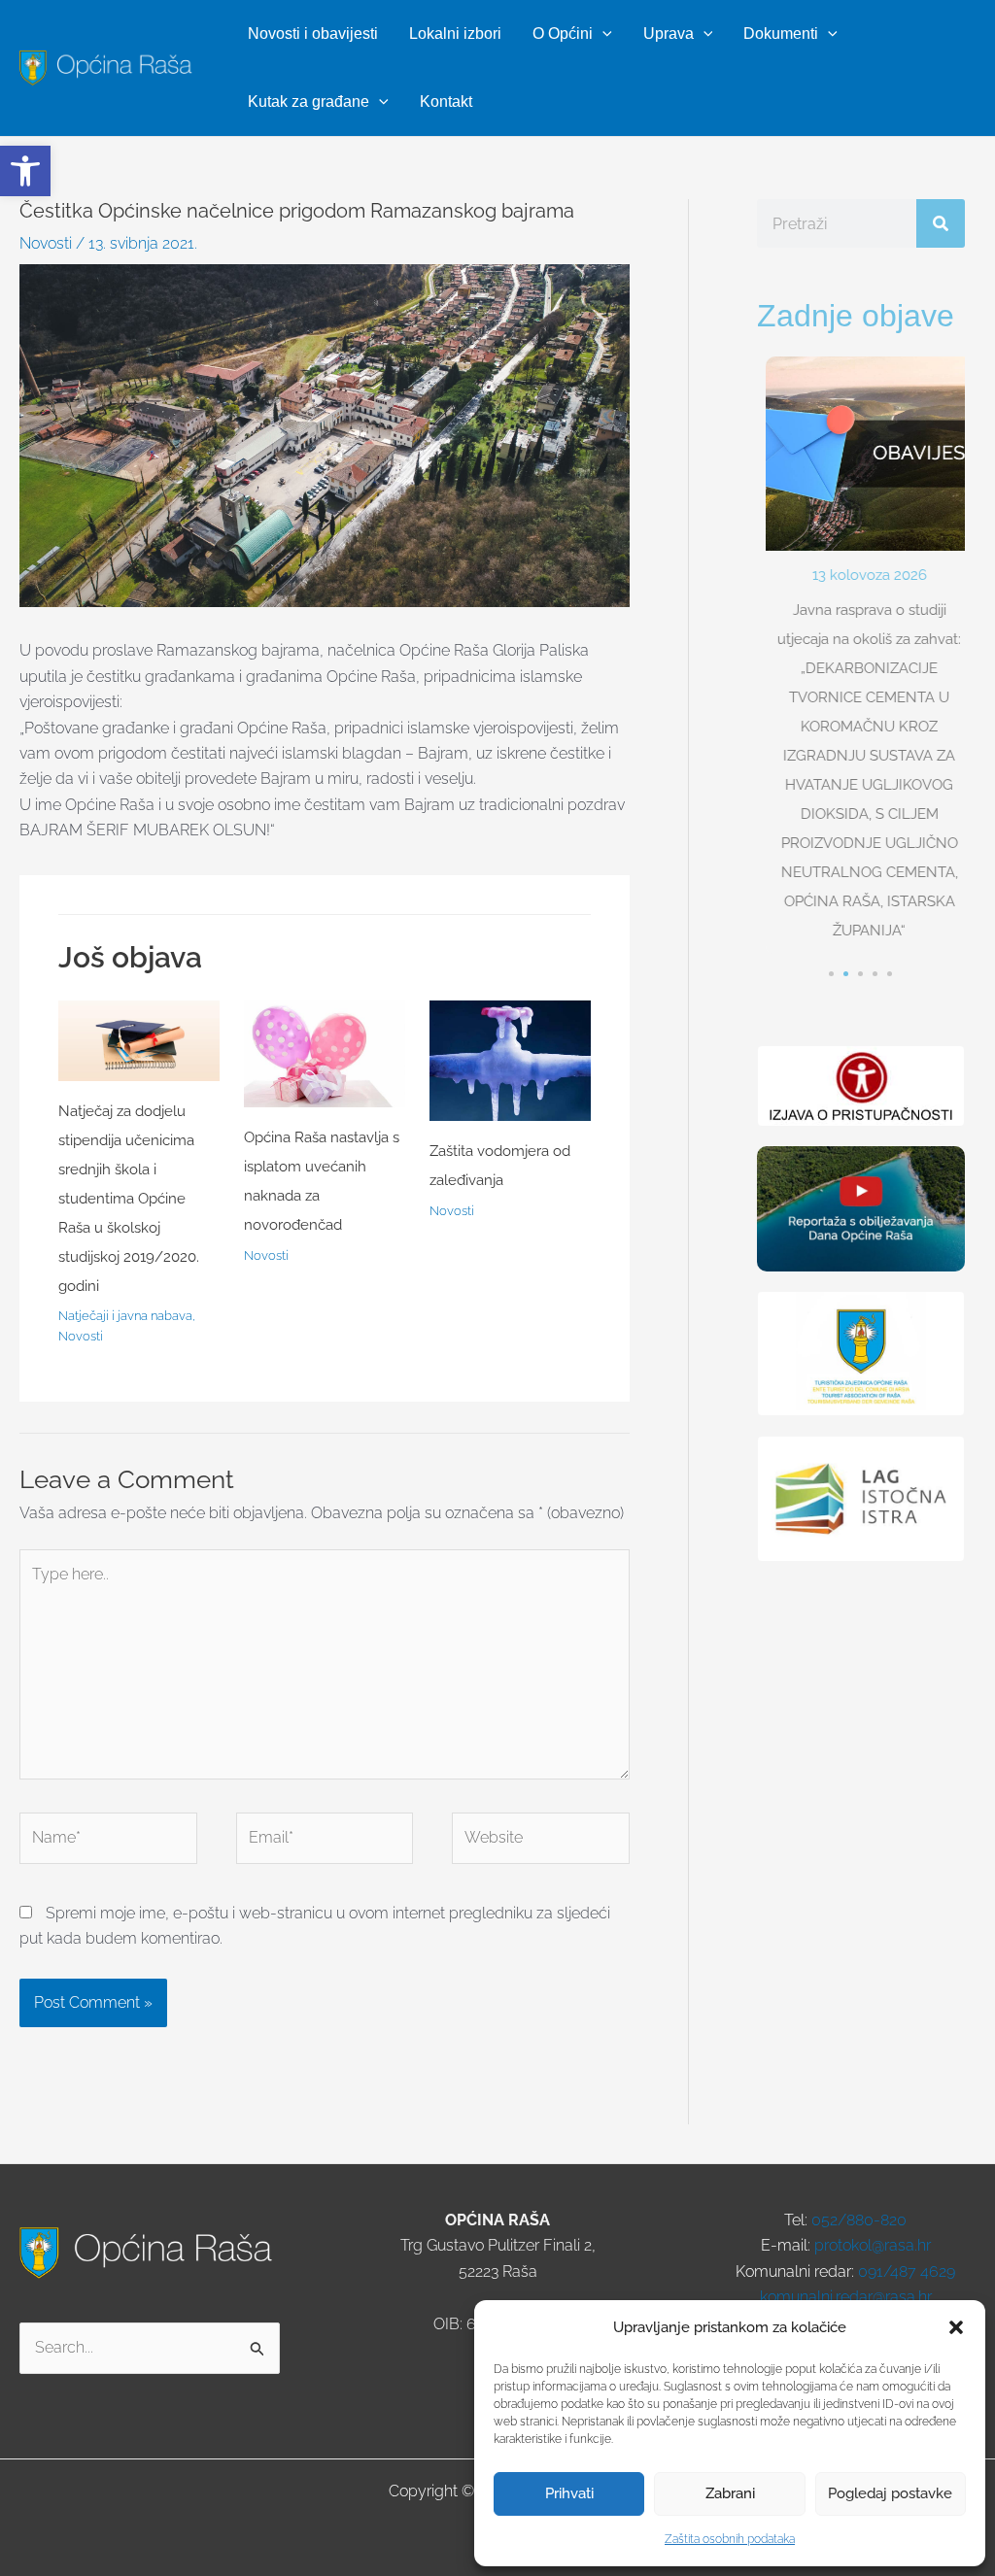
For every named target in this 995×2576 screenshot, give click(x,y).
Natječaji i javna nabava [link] (125, 1316)
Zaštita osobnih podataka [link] (730, 2539)
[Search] (941, 223)
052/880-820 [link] (859, 2220)
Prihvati (569, 2493)
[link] (25, 171)
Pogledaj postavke (890, 2493)
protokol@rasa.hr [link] (873, 2245)
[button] (956, 2327)
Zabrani (730, 2493)
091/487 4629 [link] (907, 2271)
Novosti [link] (46, 243)
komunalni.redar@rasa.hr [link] (846, 2297)
